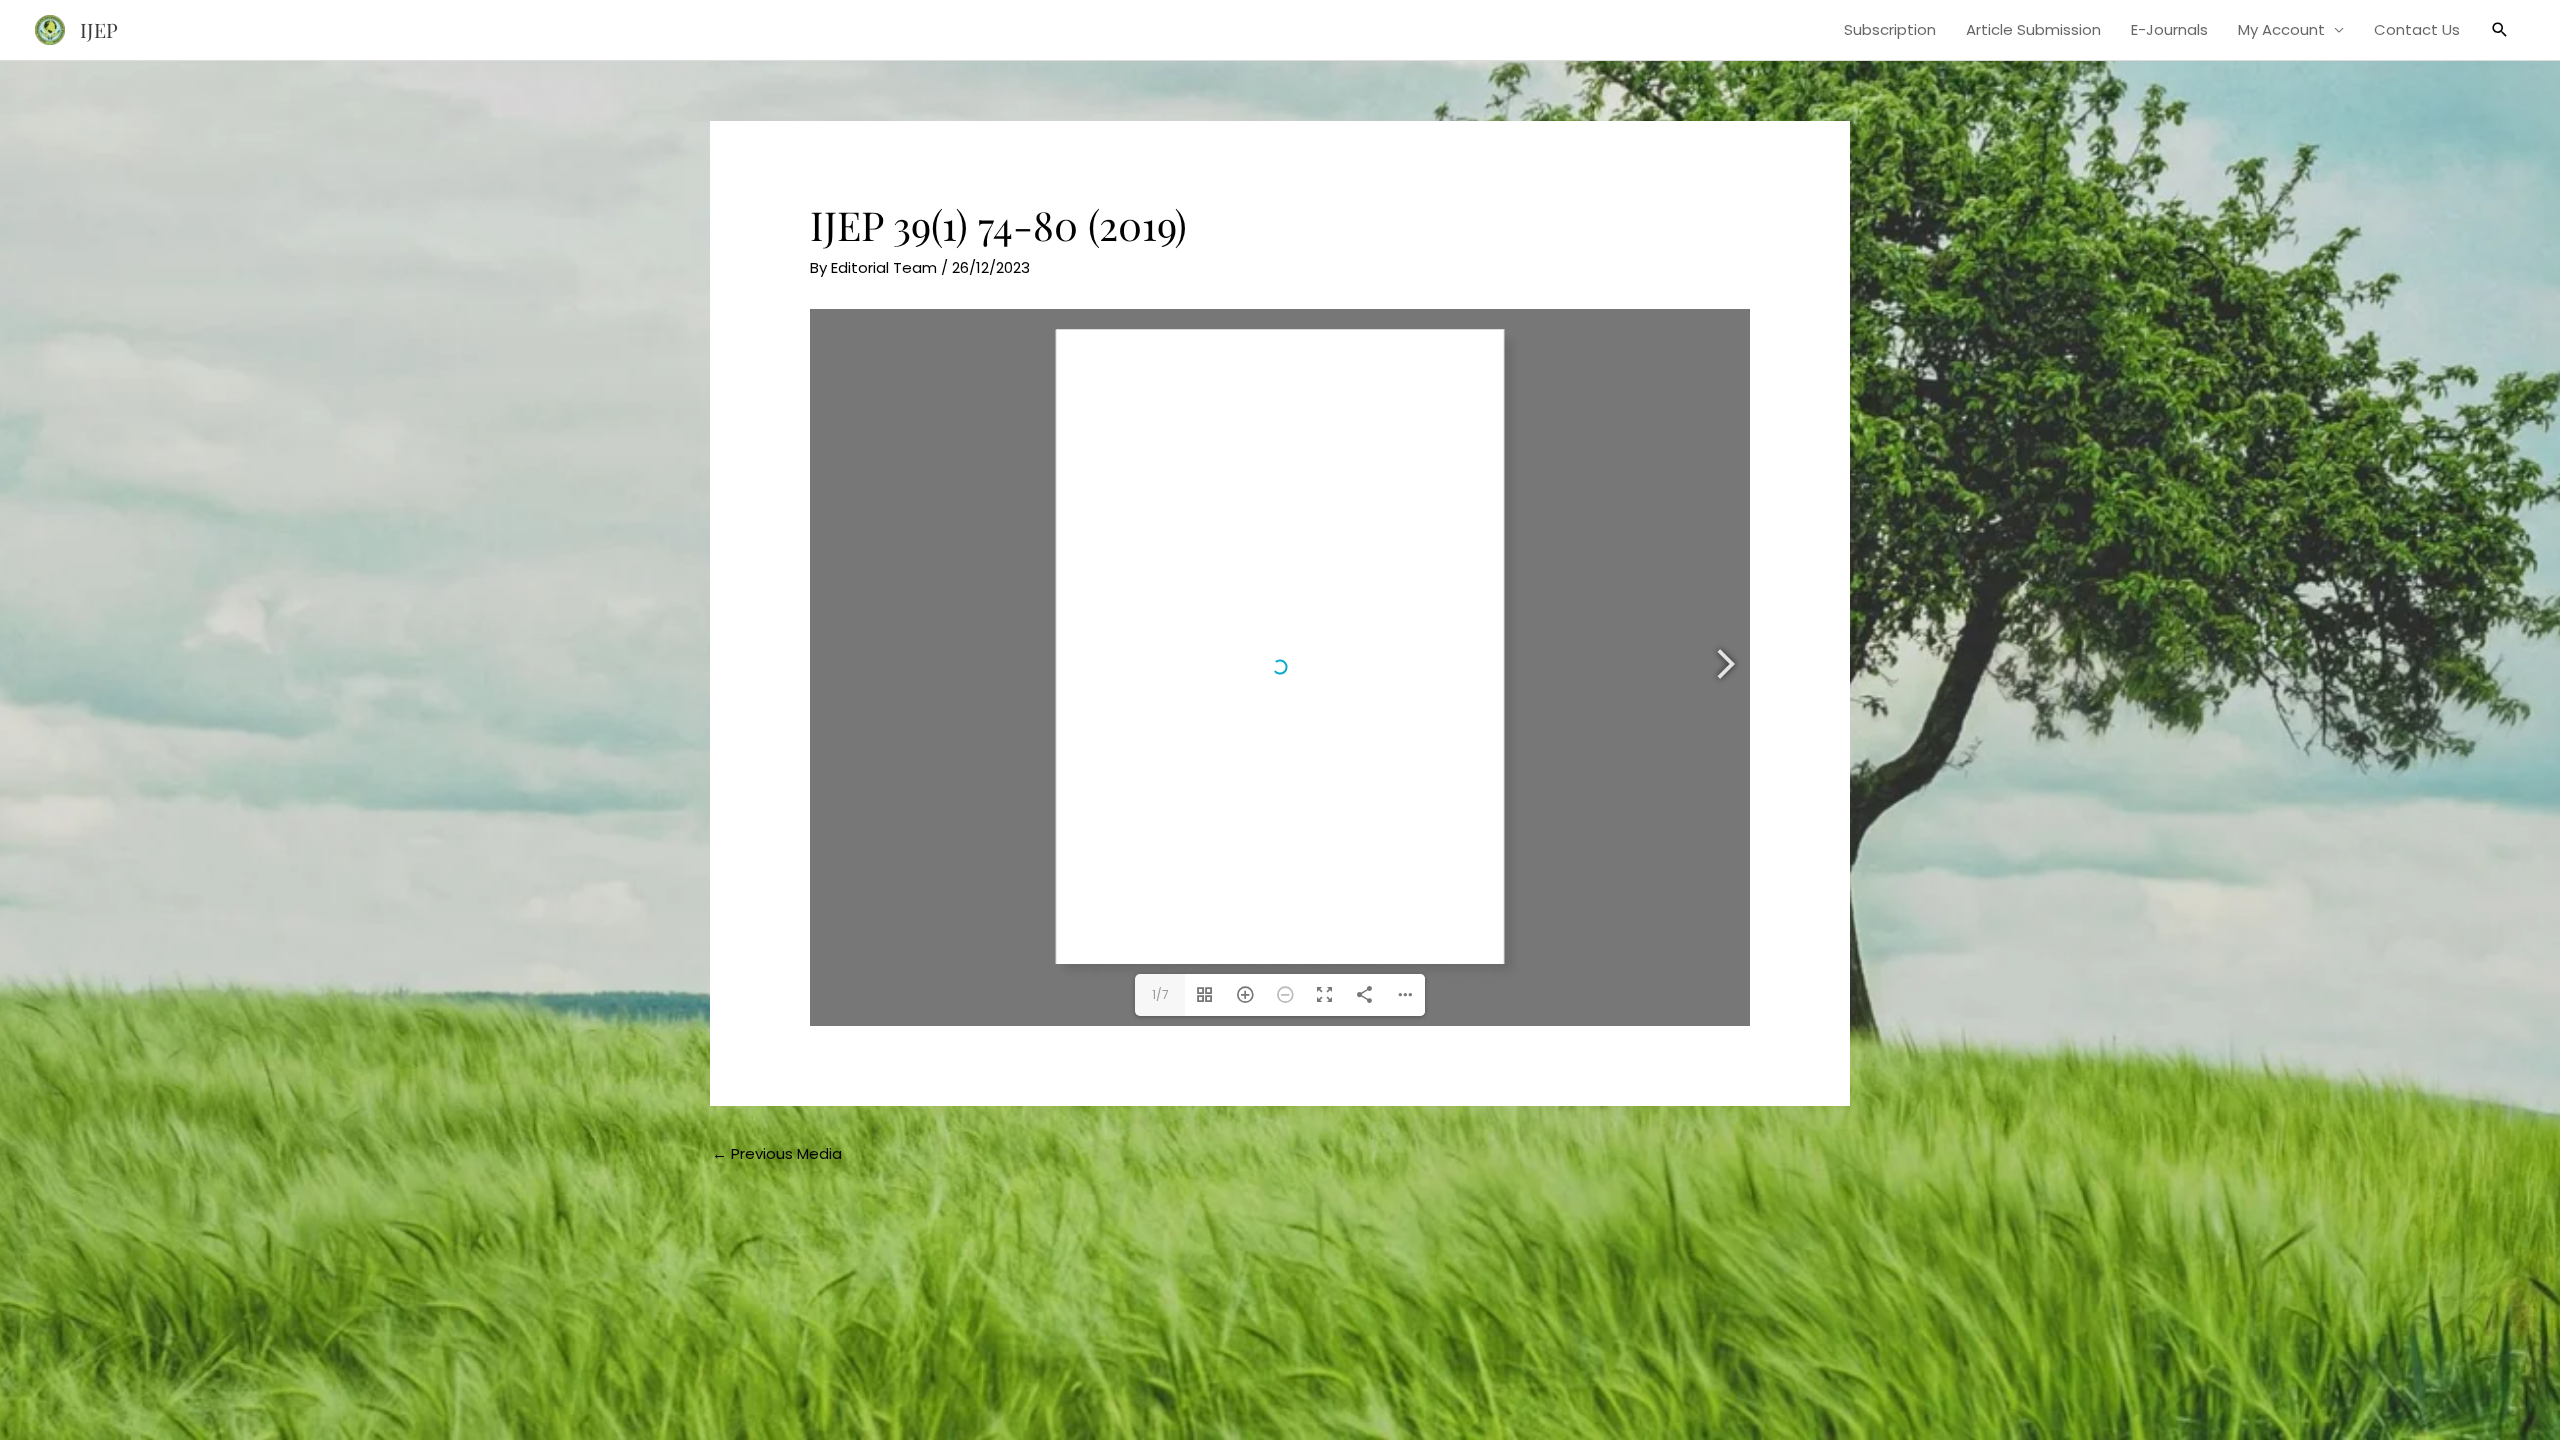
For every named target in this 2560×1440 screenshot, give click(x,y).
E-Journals (2169, 29)
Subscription (1890, 29)
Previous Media (777, 1153)
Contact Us (2417, 29)
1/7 (1160, 994)
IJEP (99, 29)
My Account (2281, 29)
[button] (2500, 30)
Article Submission (2033, 29)
